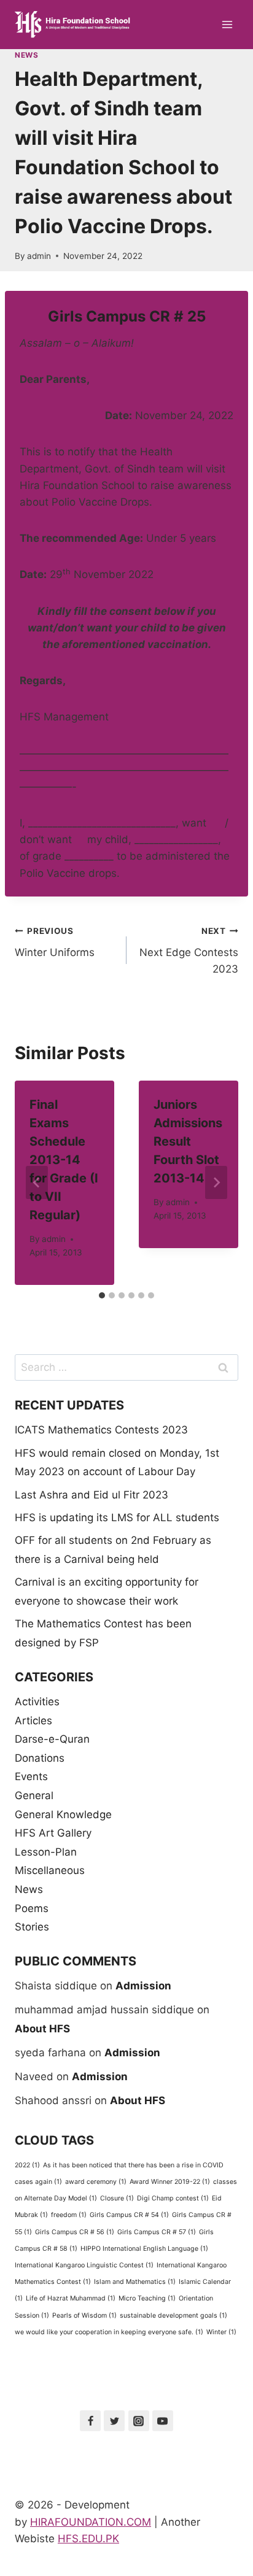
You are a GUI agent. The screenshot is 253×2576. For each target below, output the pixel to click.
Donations (40, 1758)
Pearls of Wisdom (84, 2316)
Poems (32, 1908)
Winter (221, 2332)
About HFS (42, 2029)
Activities (37, 1702)
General (34, 1795)
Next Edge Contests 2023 (189, 951)
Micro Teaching (147, 2298)
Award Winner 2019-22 (170, 2182)
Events (31, 1776)
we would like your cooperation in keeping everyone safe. (109, 2332)
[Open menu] (227, 24)
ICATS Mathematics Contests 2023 (101, 1430)
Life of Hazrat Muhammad (71, 2298)
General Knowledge (63, 1814)
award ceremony (96, 2182)
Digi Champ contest (173, 2198)
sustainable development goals (173, 2316)
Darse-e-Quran (52, 1739)
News (26, 55)
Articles (33, 1721)
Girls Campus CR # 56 (75, 2232)
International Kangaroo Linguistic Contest (84, 2265)
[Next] (216, 1182)
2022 (27, 2165)
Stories (32, 1927)
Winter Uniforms (55, 942)
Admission (143, 1986)
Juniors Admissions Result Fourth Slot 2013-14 (188, 1141)
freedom (69, 2215)
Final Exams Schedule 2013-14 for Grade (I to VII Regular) (64, 1160)
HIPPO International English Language (144, 2249)
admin (39, 256)
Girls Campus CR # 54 (129, 2215)
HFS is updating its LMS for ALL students (117, 1517)
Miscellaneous (50, 1870)
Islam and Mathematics (135, 2282)
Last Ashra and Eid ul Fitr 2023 (91, 1495)
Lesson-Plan (46, 1852)
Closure (117, 2198)
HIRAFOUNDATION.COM (91, 2522)
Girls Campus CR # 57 (157, 2232)
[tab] (102, 1295)
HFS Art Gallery (53, 1833)
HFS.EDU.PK (88, 2539)
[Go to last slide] (37, 1182)
